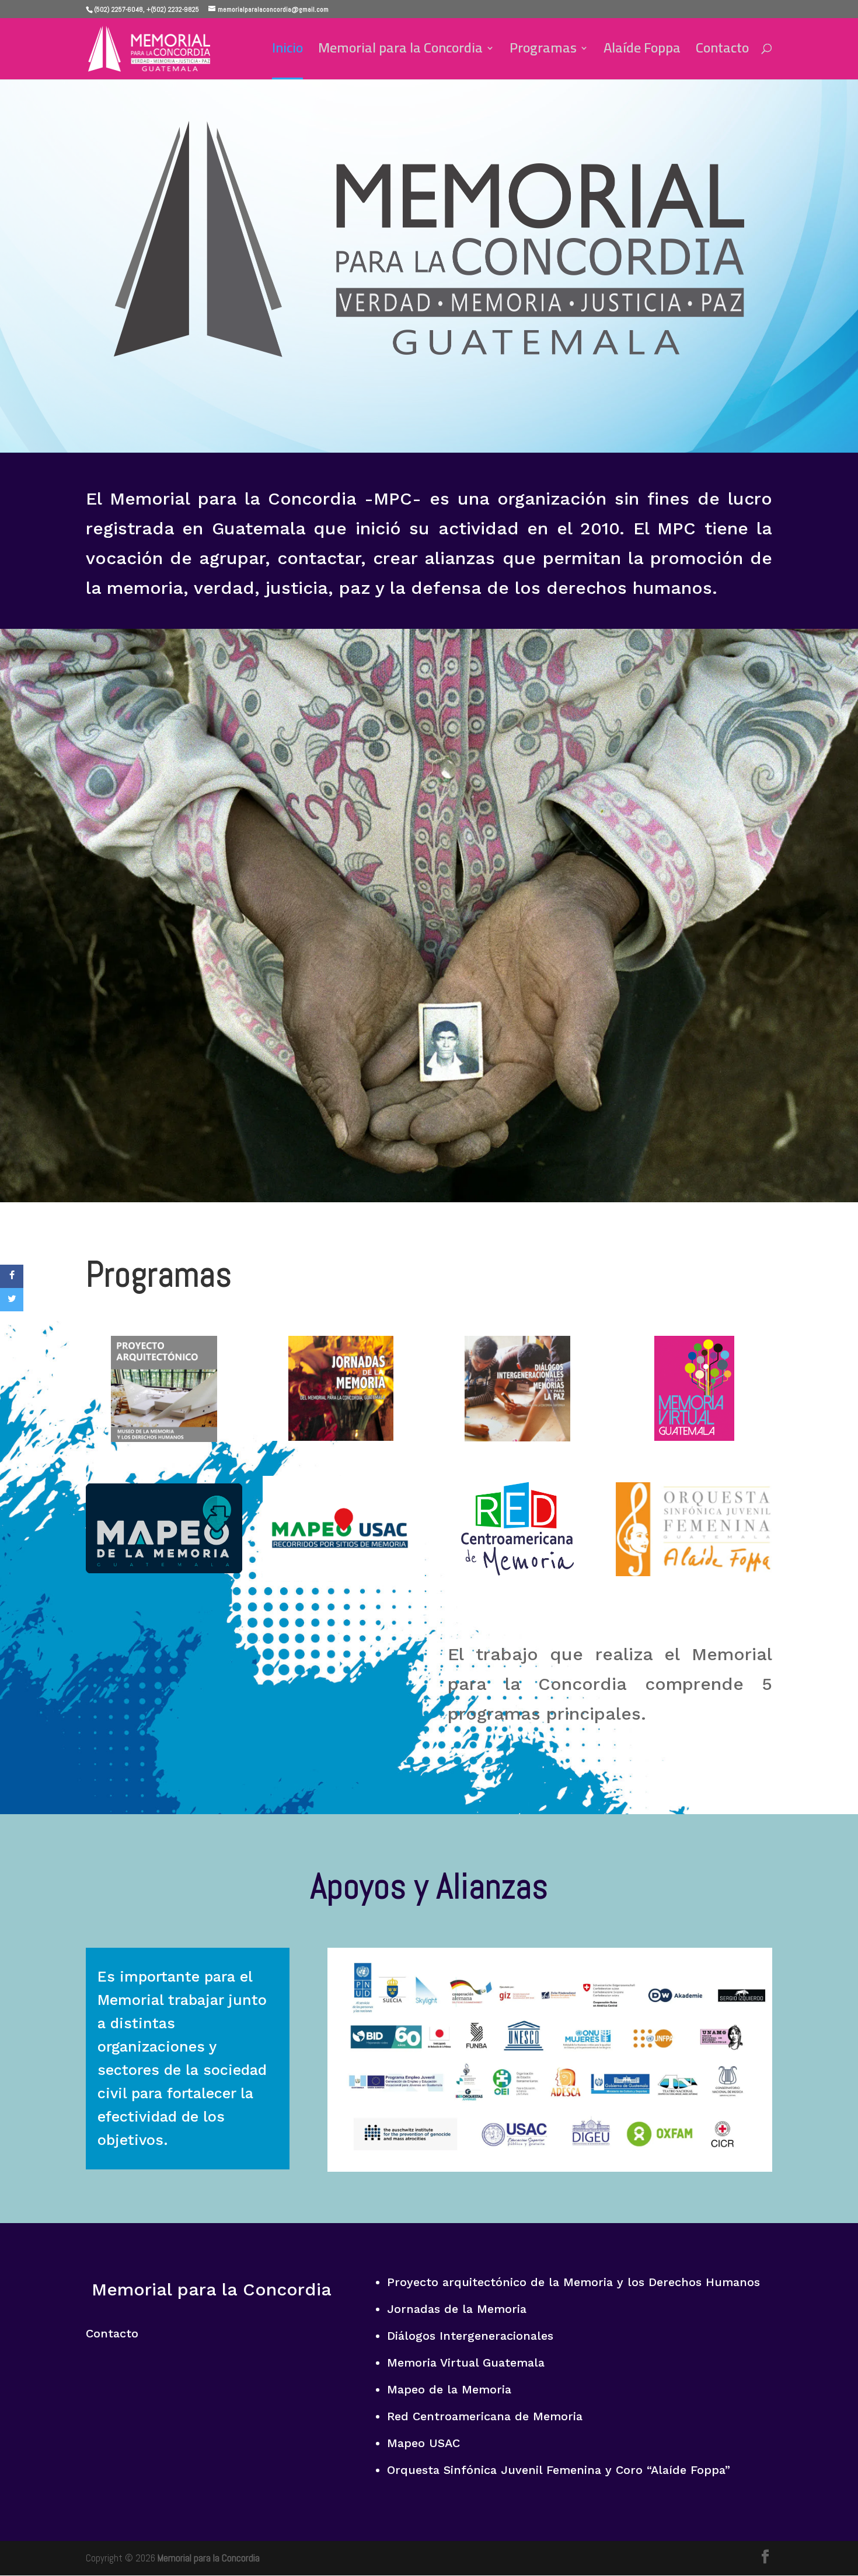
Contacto (722, 52)
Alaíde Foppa (642, 52)
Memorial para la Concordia (400, 52)
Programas (543, 52)
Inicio (287, 52)
